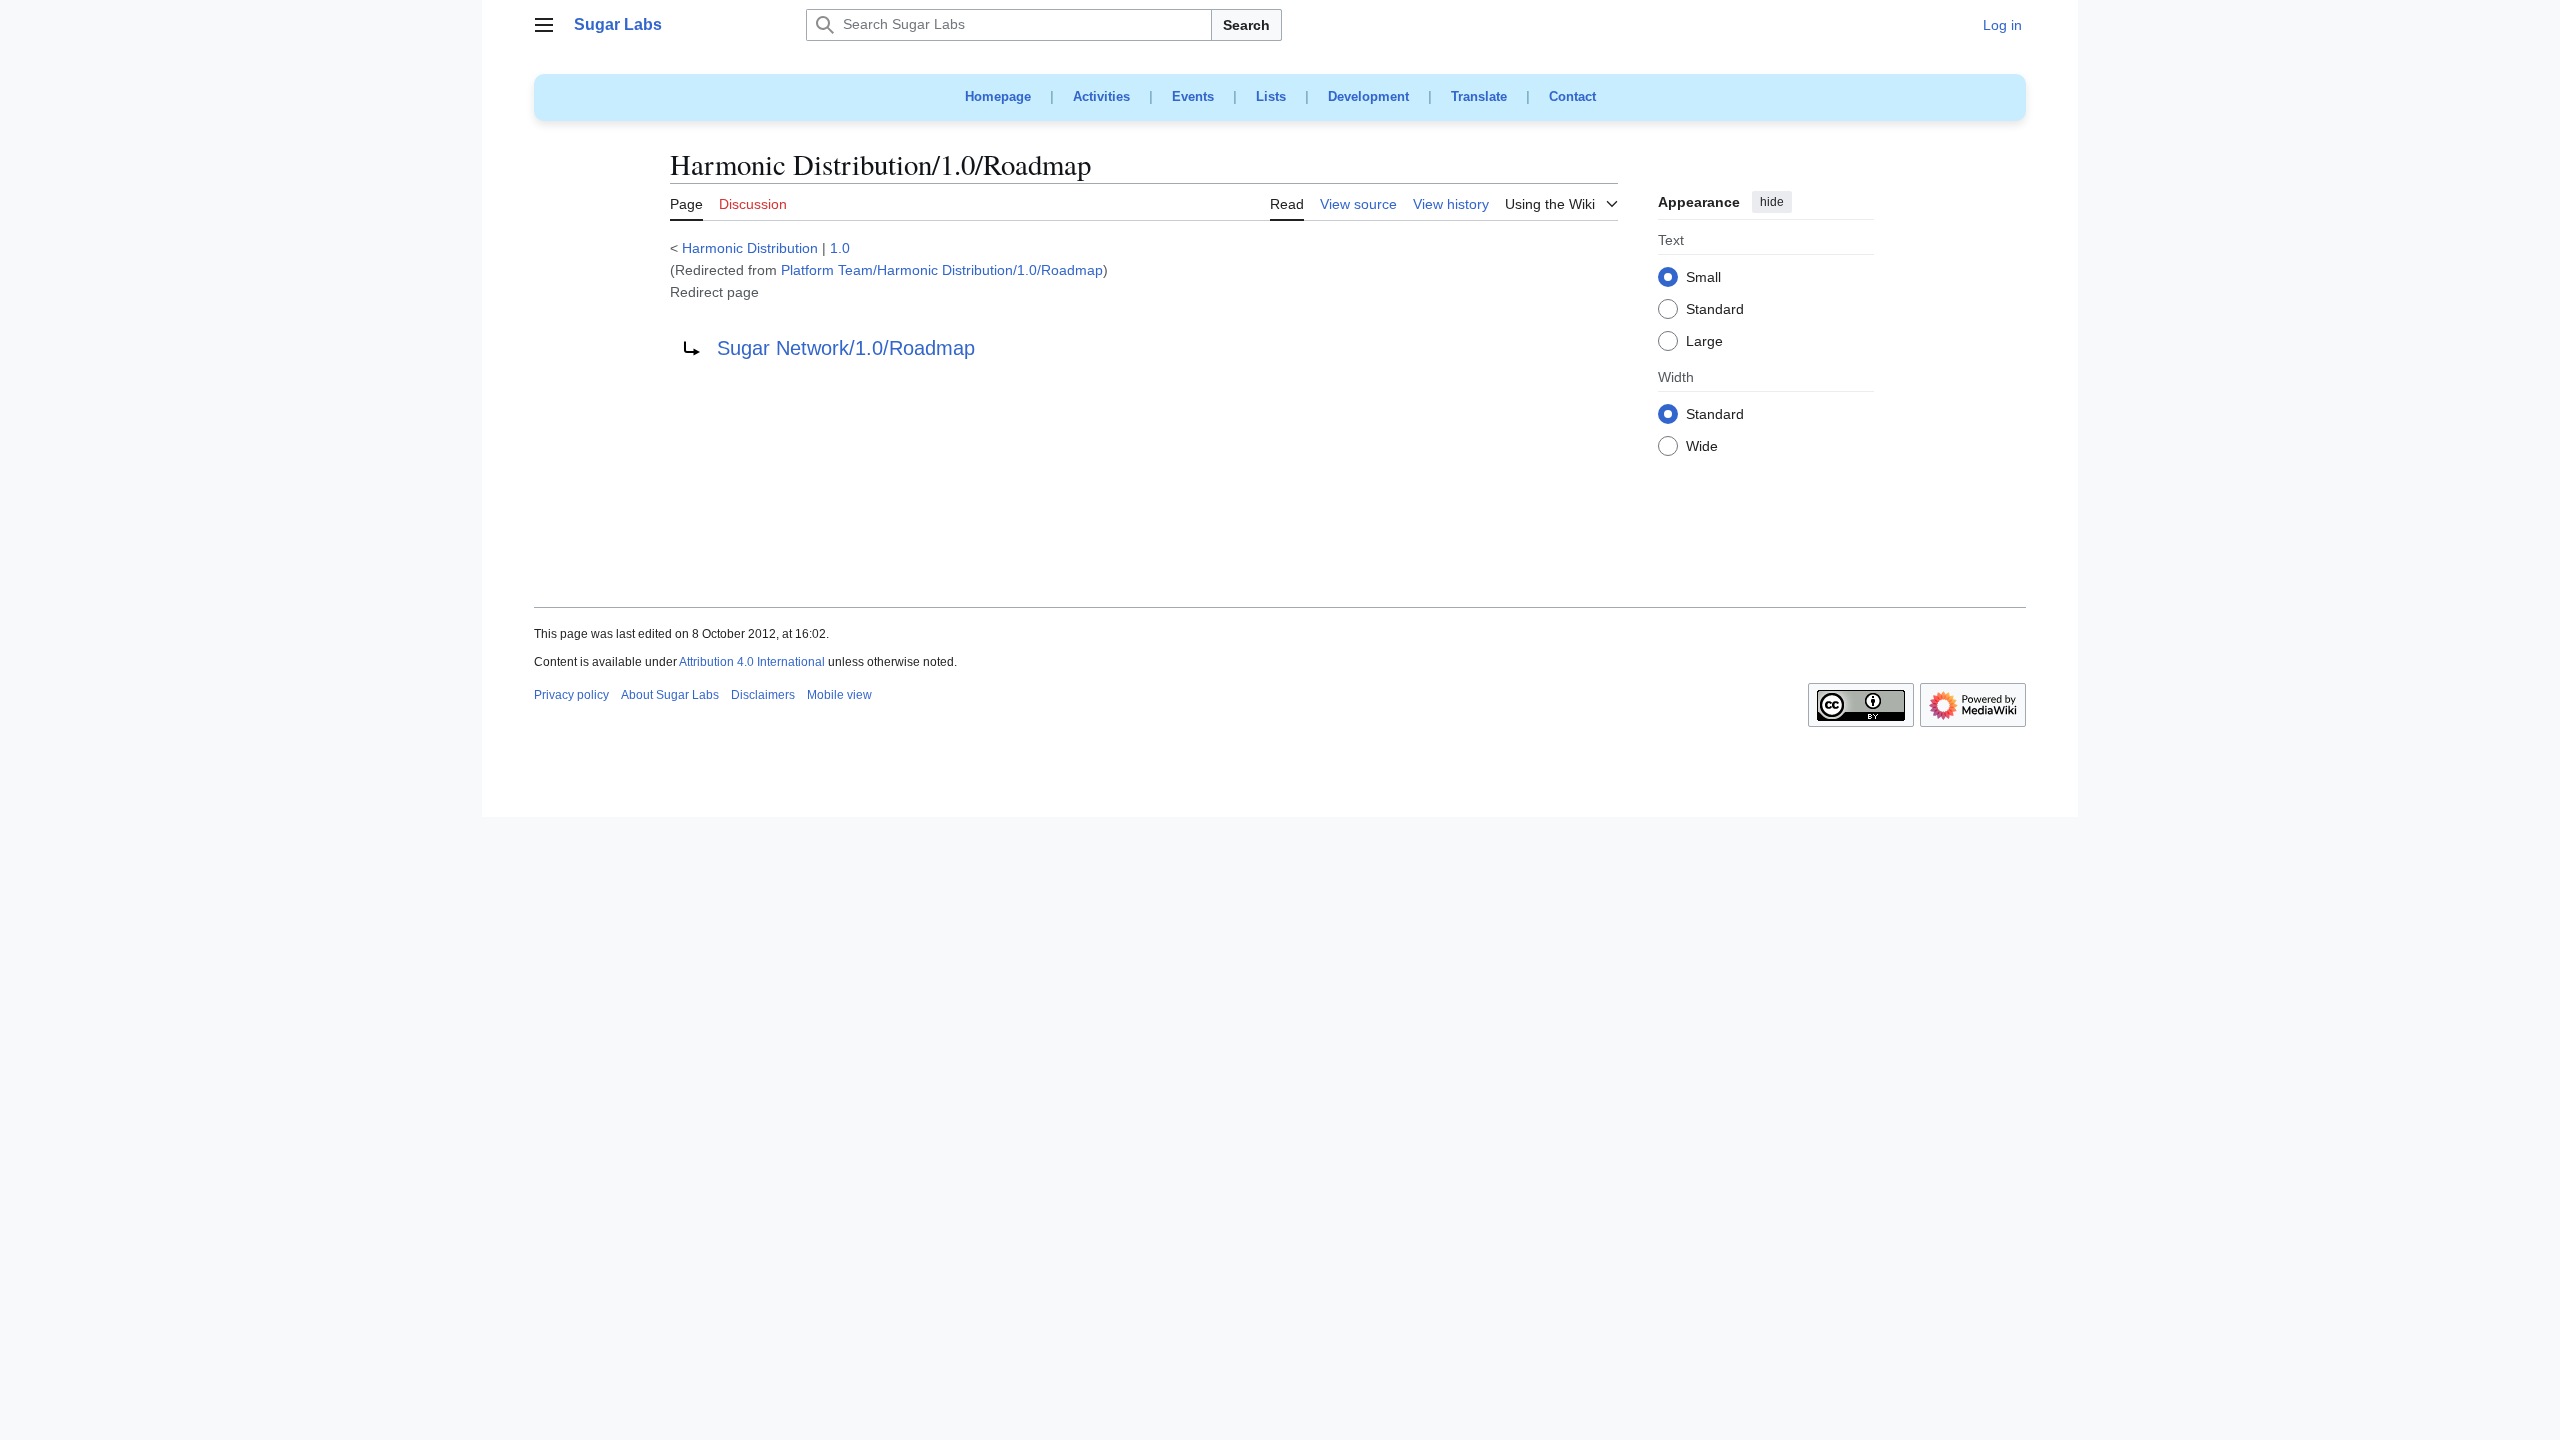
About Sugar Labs (670, 695)
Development (1368, 96)
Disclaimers (763, 695)
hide (1772, 202)
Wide (1702, 447)
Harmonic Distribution (750, 248)
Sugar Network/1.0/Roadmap (846, 348)
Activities (1101, 96)
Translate (1479, 96)
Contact (1572, 96)
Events (1193, 96)
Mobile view (839, 695)
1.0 (840, 248)
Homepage (998, 96)
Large (1704, 342)
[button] (544, 25)
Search (1246, 25)
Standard (1715, 310)
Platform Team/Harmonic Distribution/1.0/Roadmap (942, 270)
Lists (1271, 96)
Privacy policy (571, 695)
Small (1703, 278)
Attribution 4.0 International (752, 662)
